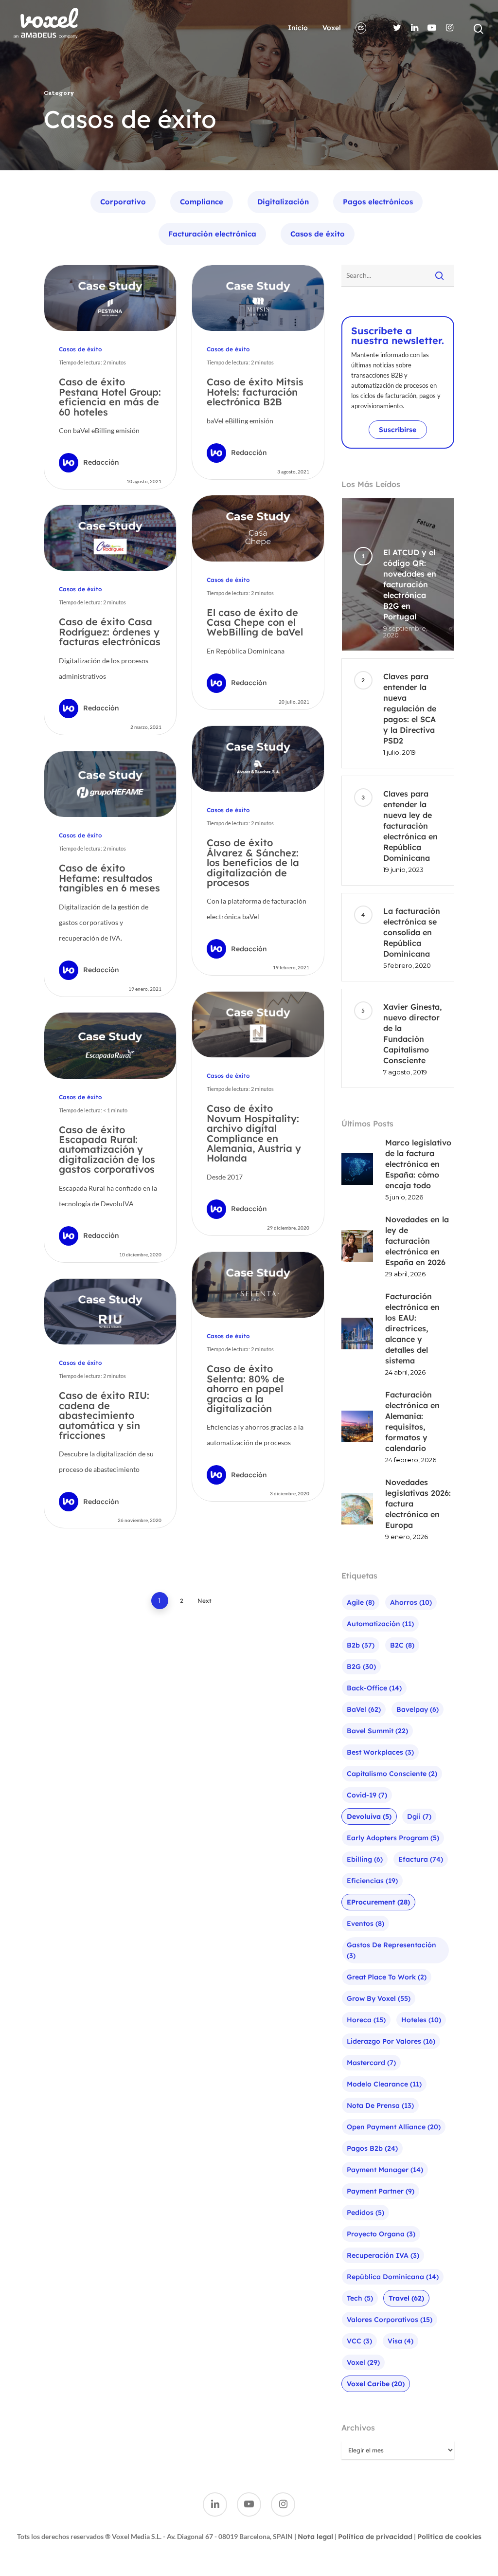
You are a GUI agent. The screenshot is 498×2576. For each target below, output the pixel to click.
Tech (360, 2298)
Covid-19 (367, 1795)
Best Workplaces (380, 1752)
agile (361, 1602)
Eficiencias (372, 1881)
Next (205, 1601)
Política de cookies (449, 2537)
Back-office (374, 1688)
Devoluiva (369, 1816)
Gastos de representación (391, 1950)
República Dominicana (393, 2277)
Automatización (380, 1624)
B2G (361, 1667)
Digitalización (283, 202)
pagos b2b (372, 2148)
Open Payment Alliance (394, 2127)
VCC (359, 2341)
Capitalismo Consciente (392, 1774)
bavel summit (377, 1731)
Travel (406, 2298)
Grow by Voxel (379, 1998)
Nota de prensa (380, 2105)
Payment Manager (385, 2170)
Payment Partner (381, 2191)
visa (400, 2341)
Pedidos (365, 2213)
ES (361, 28)
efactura (421, 1859)
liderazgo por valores (391, 2041)
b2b (361, 1645)
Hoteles (421, 2020)
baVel (364, 1709)
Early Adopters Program (393, 1838)
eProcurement (378, 1902)
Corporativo (123, 202)
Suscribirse (398, 430)
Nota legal (315, 2537)
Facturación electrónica (212, 234)
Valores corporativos (390, 2320)
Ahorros (411, 1602)
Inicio (298, 28)
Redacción (101, 462)
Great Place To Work (387, 1977)
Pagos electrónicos (378, 202)
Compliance (202, 202)
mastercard (371, 2063)
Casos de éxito (318, 234)
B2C (402, 1645)
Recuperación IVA (383, 2255)
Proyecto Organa (381, 2234)
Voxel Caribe (376, 2384)
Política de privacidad (375, 2537)
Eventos (365, 1923)
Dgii (419, 1816)
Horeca (366, 2020)
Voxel (332, 28)
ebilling (365, 1859)
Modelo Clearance (384, 2084)
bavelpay (418, 1709)
